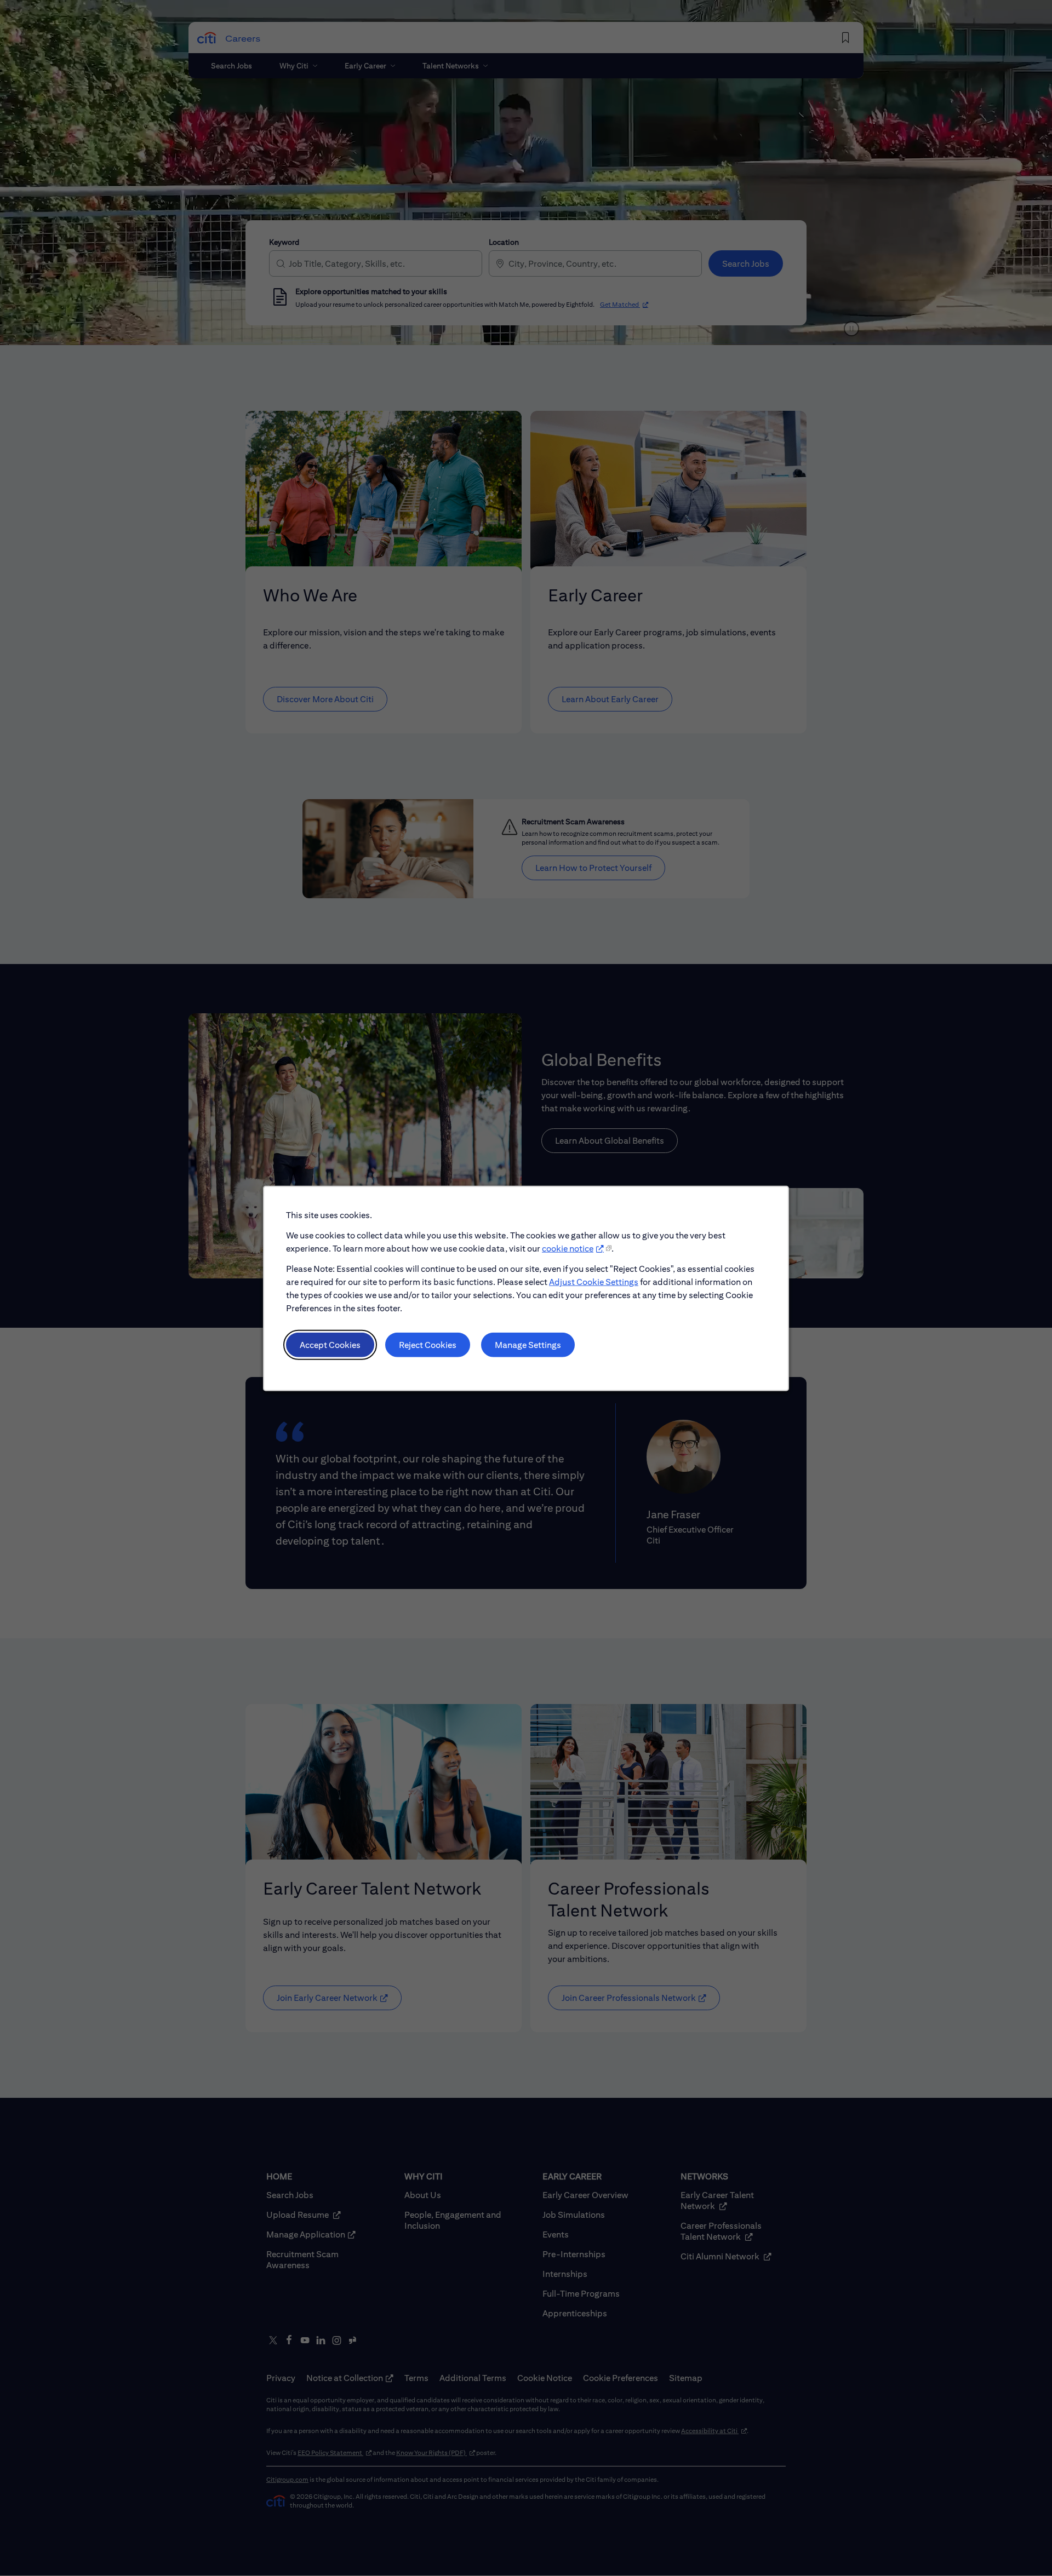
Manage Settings (528, 1344)
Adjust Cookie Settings (594, 1281)
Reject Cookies (428, 1344)
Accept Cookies (330, 1344)
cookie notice (568, 1248)
